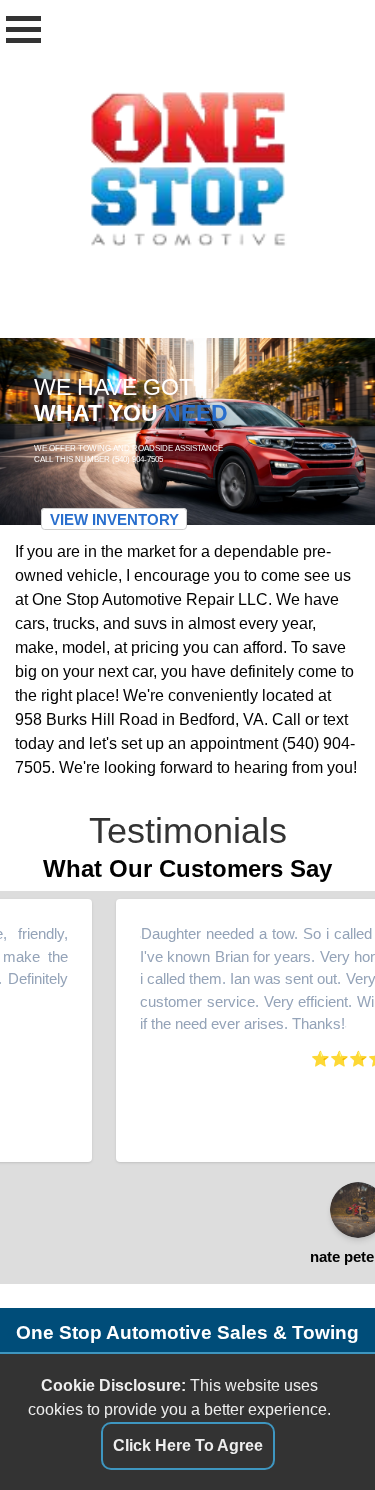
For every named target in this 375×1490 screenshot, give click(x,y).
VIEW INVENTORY (114, 518)
